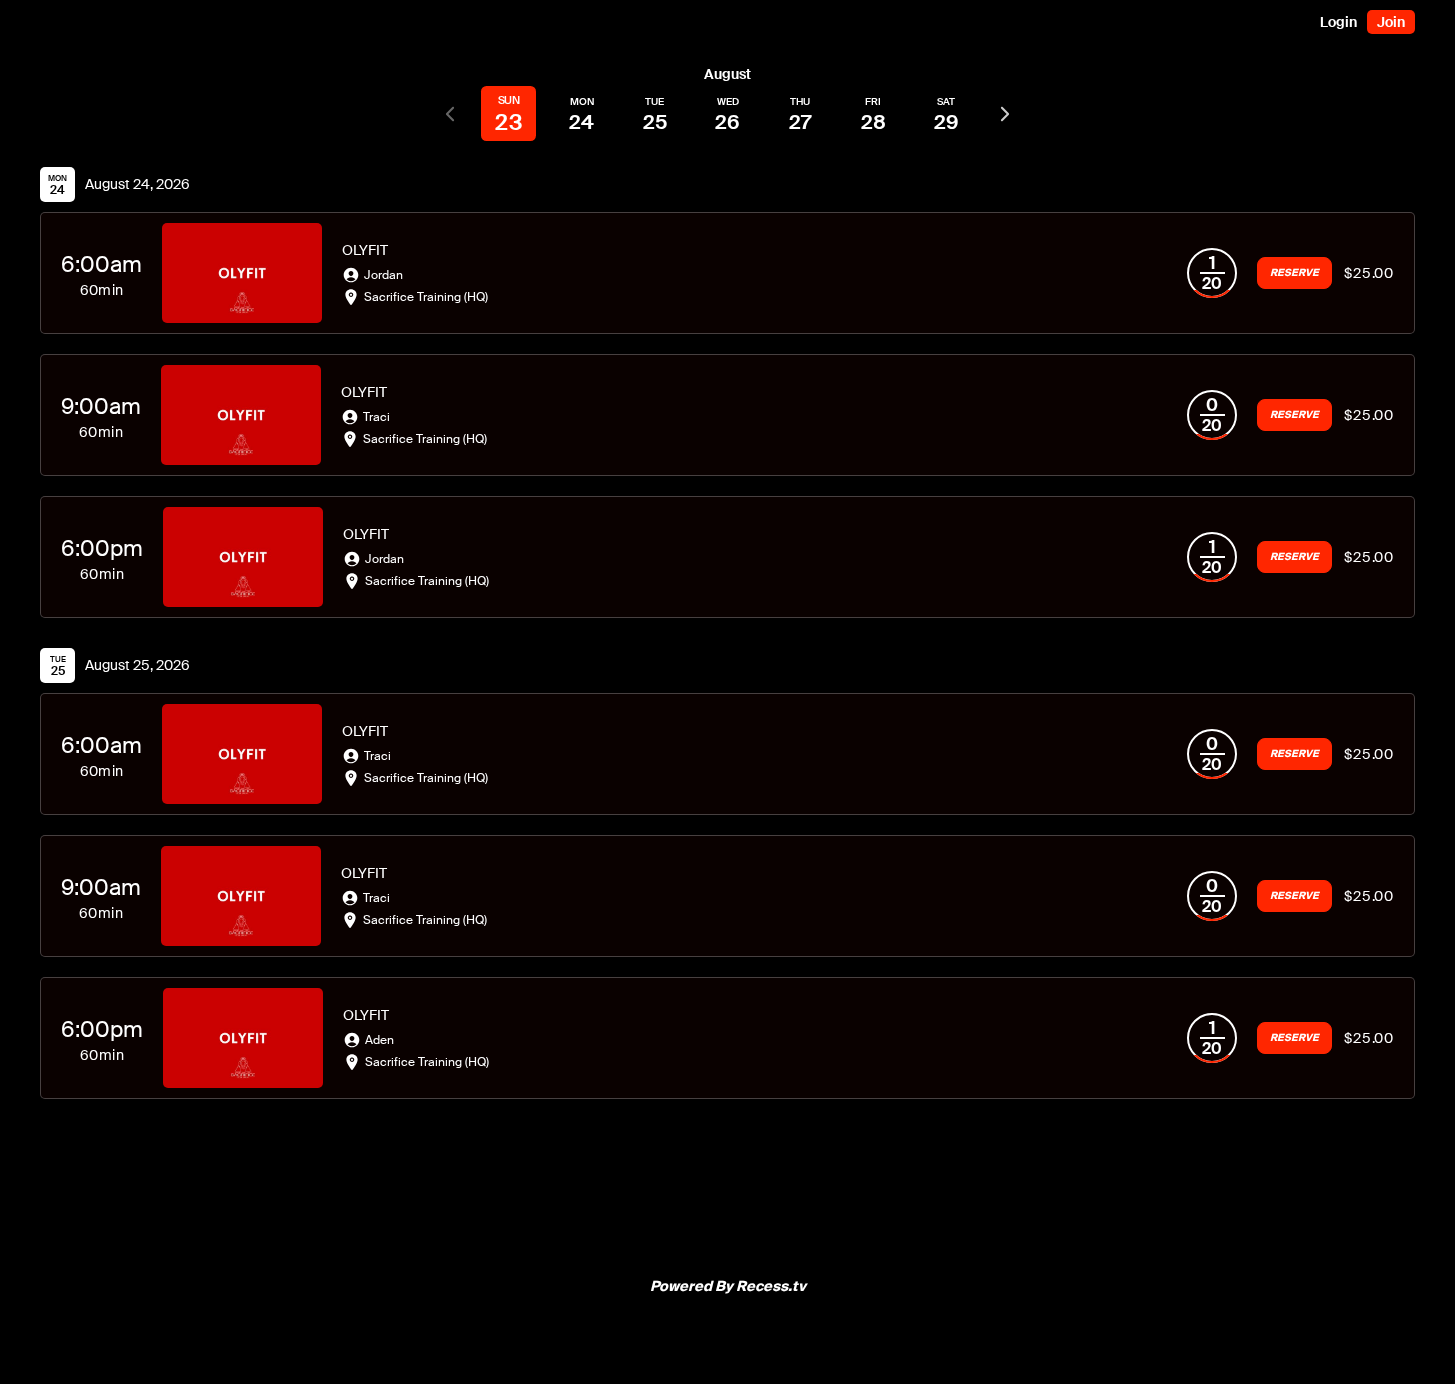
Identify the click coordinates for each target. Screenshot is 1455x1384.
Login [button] (1338, 22)
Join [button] (1391, 22)
